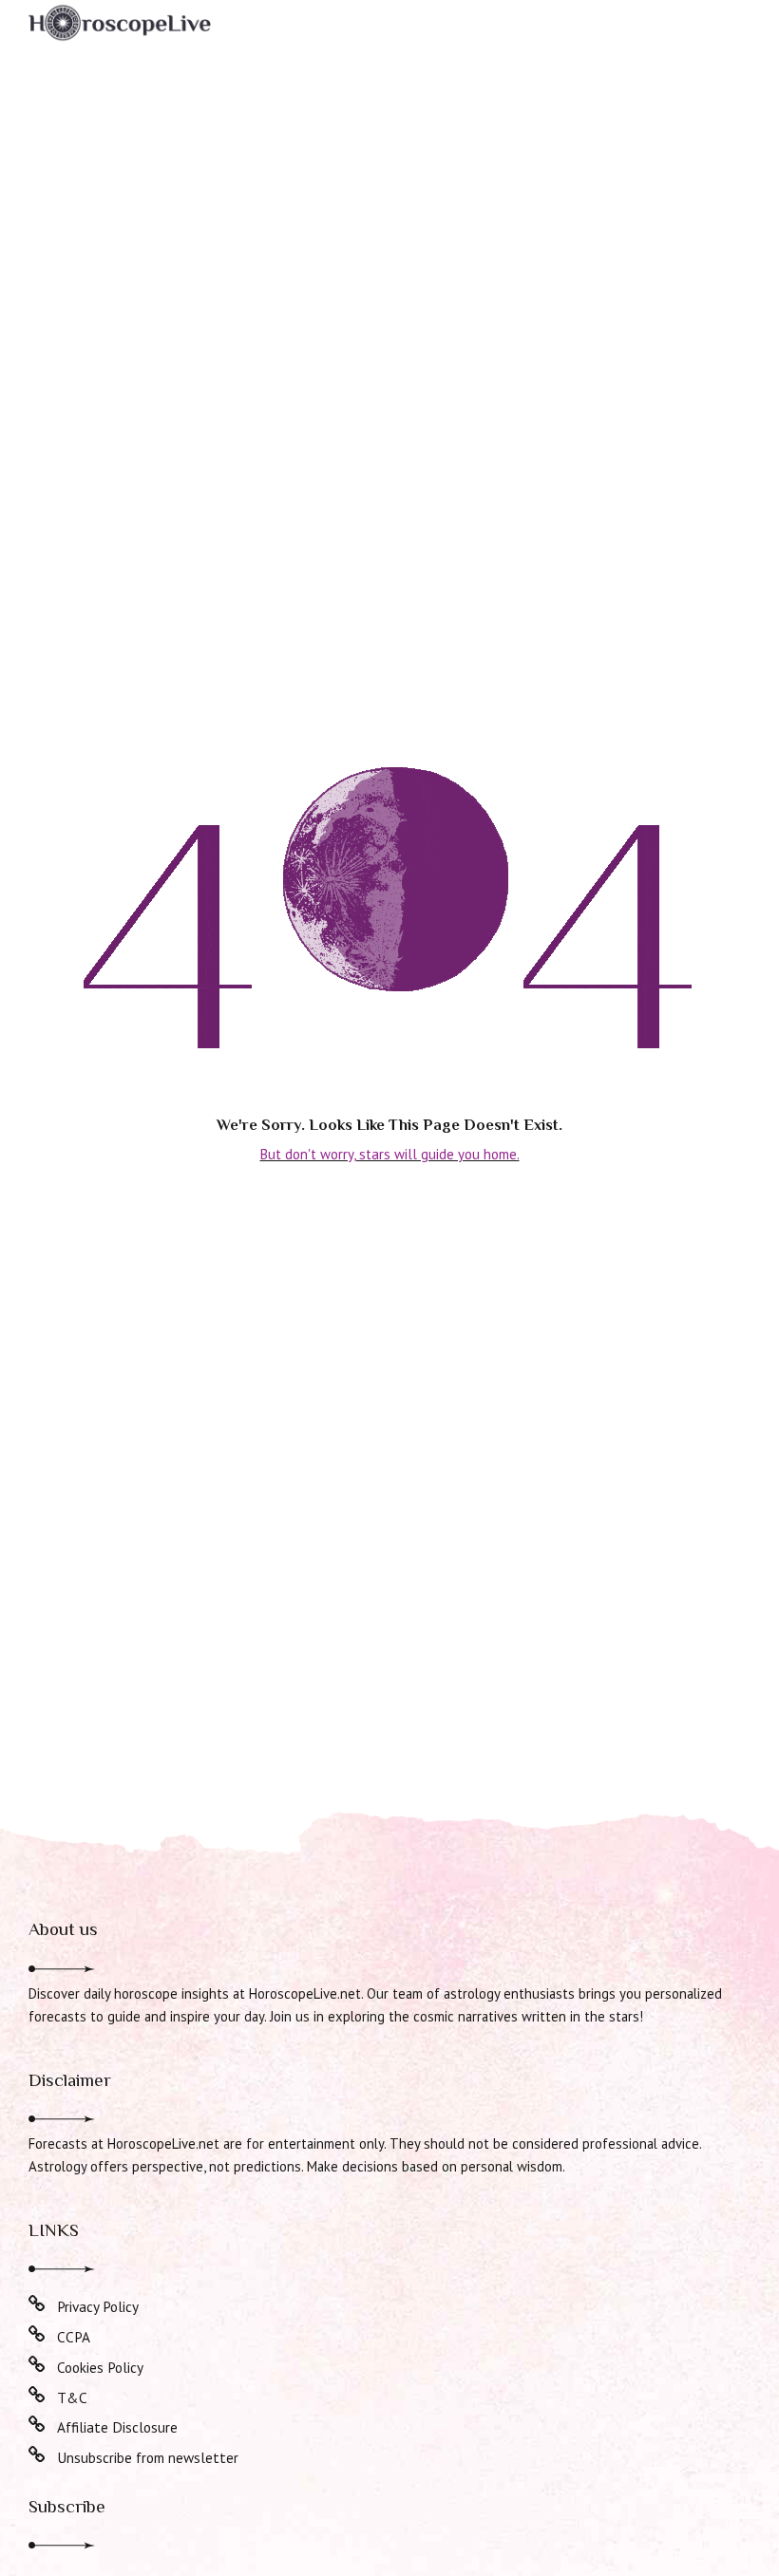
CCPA (74, 2337)
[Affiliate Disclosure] (37, 2425)
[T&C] (37, 2396)
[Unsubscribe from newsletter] (37, 2455)
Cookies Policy (100, 2367)
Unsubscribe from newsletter (148, 2457)
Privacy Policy (98, 2306)
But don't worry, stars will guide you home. (390, 1154)
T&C (72, 2397)
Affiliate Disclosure (117, 2427)
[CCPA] (37, 2335)
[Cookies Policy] (37, 2365)
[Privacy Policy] (37, 2304)
